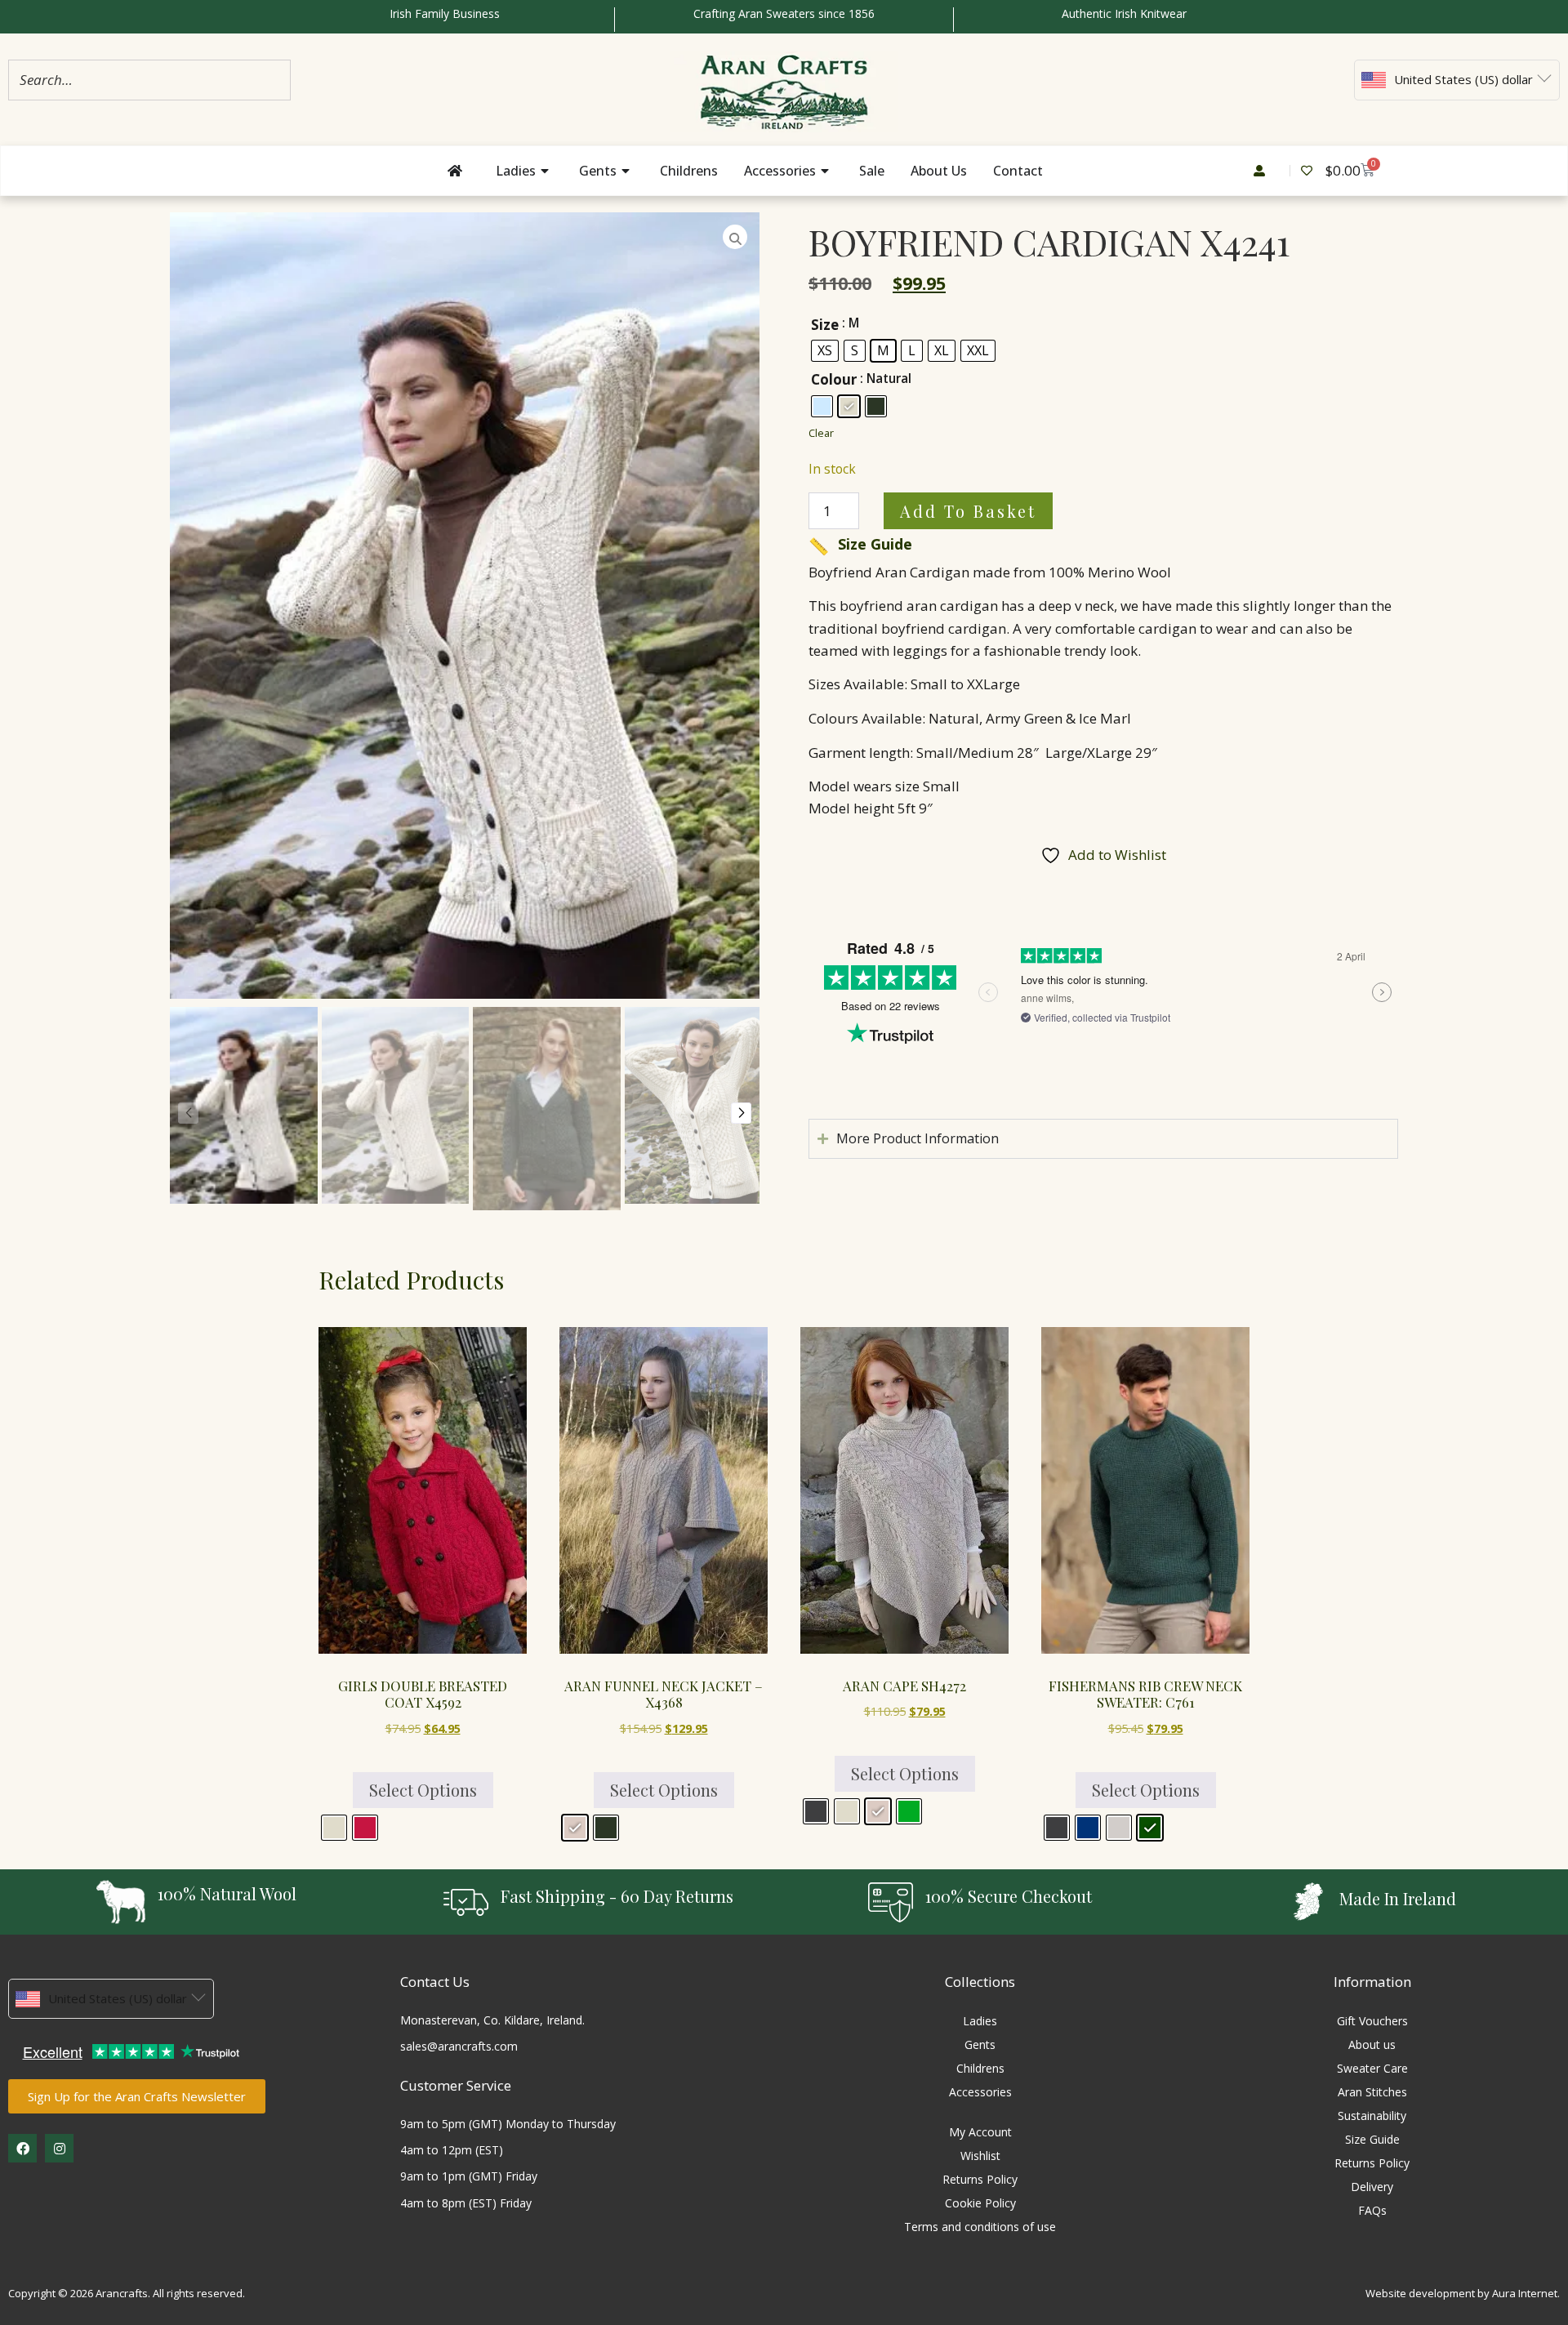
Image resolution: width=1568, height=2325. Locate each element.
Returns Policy (980, 2179)
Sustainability (1372, 2116)
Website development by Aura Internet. (1463, 2293)
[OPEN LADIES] (546, 171)
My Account (980, 2132)
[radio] (825, 351)
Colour (834, 379)
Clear (821, 433)
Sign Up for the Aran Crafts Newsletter (137, 2096)
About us (1372, 2044)
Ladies (980, 2021)
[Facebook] (22, 2148)
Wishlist (980, 2156)
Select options (423, 1790)
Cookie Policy (980, 2203)
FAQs (1372, 2210)
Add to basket (968, 511)
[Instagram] (59, 2148)
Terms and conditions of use (980, 2227)
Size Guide (860, 544)
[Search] (274, 80)
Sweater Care (1372, 2068)
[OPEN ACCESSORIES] (826, 171)
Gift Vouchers (1372, 2021)
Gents (980, 2044)
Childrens (980, 2068)
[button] (741, 1113)
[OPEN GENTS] (627, 171)
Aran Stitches (1372, 2092)
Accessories (980, 2092)
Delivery (1372, 2187)
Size (825, 325)
